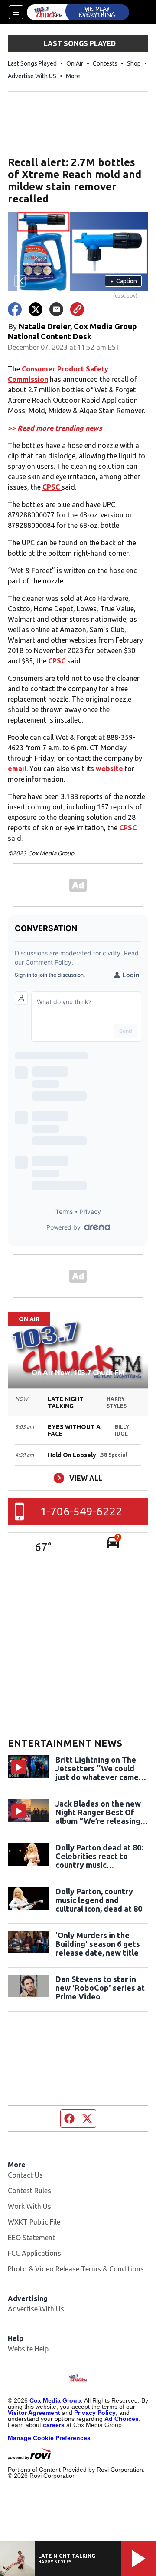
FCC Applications (34, 2253)
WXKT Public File (34, 2222)
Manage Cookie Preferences (49, 2438)
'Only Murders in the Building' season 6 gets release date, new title (98, 1944)
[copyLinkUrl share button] (77, 309)
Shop (134, 63)
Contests (105, 63)
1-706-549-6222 (81, 1511)
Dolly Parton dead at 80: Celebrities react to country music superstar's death (99, 1856)
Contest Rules (29, 2191)
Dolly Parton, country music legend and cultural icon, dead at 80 (99, 1900)
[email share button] (56, 309)
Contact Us (25, 2175)
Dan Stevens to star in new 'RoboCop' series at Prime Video (100, 1988)
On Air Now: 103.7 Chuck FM (78, 1373)
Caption (123, 281)
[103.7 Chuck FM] (78, 12)
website (110, 769)
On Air (75, 63)
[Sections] (16, 12)
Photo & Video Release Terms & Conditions (76, 2269)
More (73, 76)
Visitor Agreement (34, 2413)
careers (54, 2425)
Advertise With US (32, 76)
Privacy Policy (95, 2413)
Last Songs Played (32, 63)
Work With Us (29, 2206)
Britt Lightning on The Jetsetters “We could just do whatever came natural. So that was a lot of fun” (101, 1768)
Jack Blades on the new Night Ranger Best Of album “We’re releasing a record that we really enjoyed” (101, 1812)
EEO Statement (31, 2238)
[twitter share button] (36, 309)
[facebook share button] (15, 309)
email (17, 769)
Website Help (28, 2349)
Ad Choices (122, 2419)
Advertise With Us (36, 2309)
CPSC (52, 487)
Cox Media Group (55, 2400)
